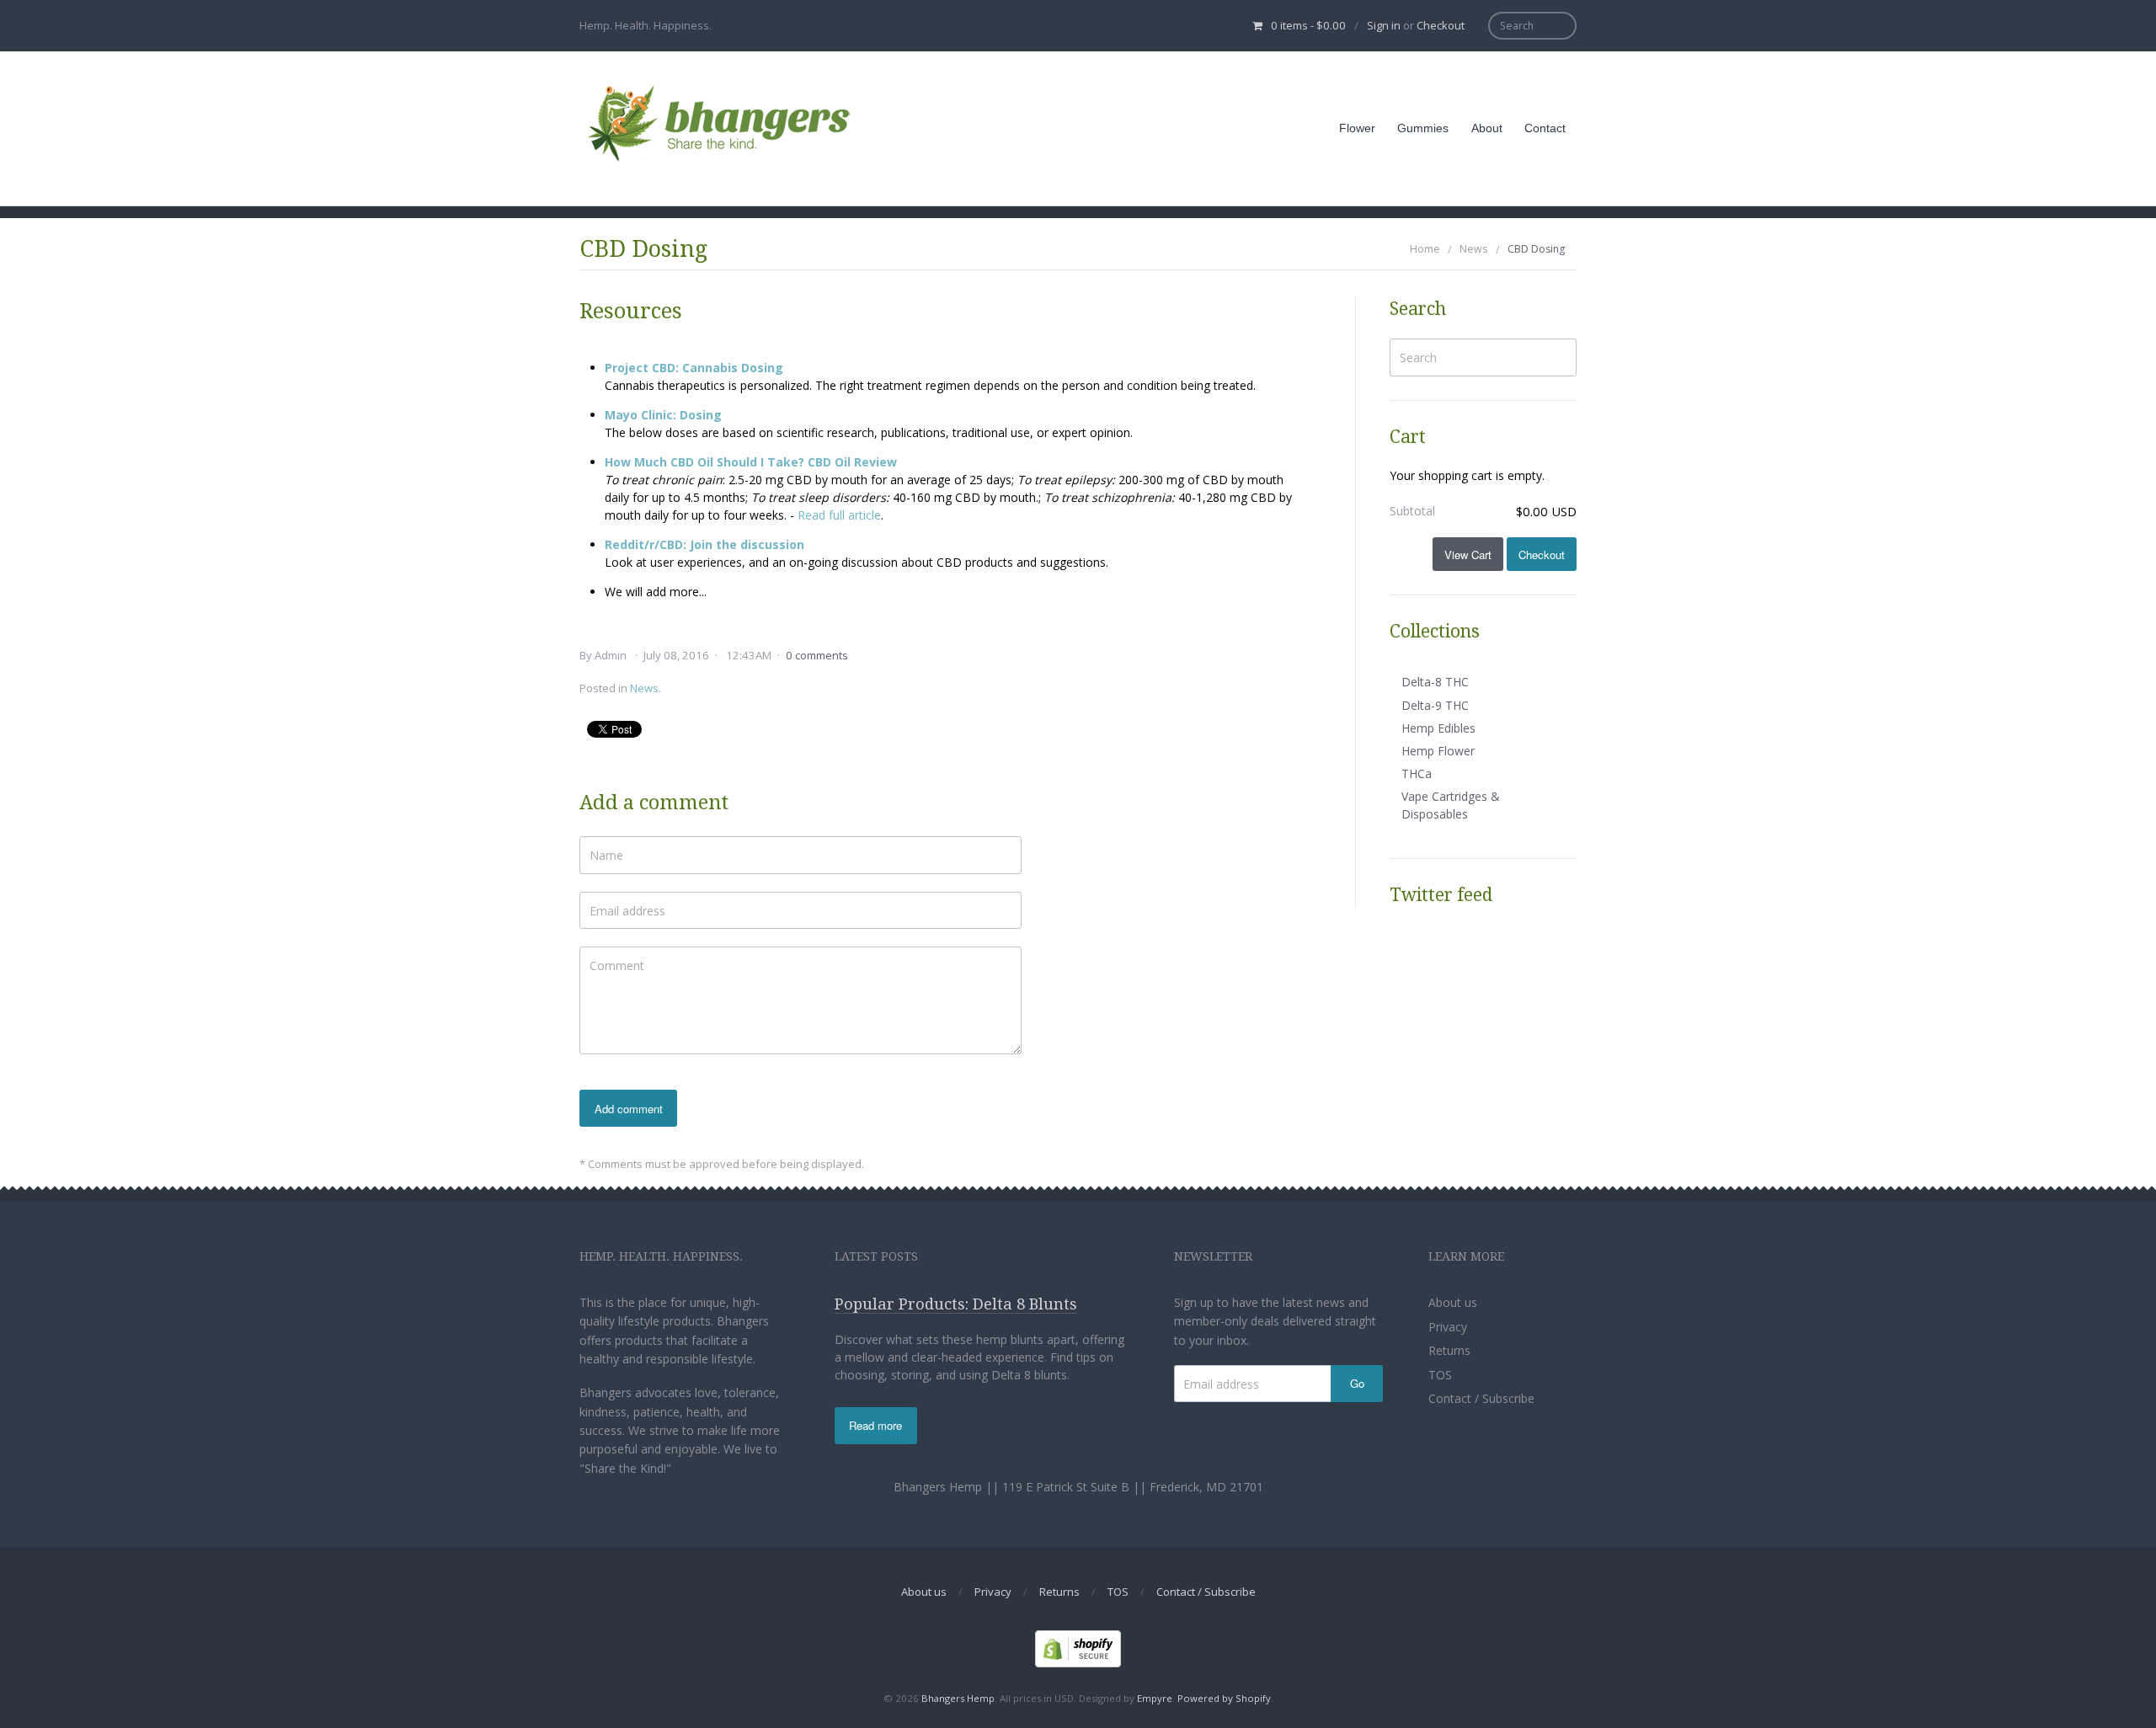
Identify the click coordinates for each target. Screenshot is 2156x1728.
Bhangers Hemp (958, 1698)
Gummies (1423, 128)
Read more (875, 1425)
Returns (1449, 1350)
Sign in (1384, 25)
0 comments (817, 655)
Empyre (1155, 1698)
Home (1425, 249)
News (1473, 249)
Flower (1357, 128)
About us (1453, 1302)
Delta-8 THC (1435, 682)
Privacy (1448, 1327)
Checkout (1441, 25)
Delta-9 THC (1435, 705)
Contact (1545, 128)
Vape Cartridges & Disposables (1451, 805)
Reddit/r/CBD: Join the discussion (704, 544)
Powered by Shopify (1224, 1698)
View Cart (1468, 555)
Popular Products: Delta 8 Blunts (956, 1304)
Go (1357, 1383)
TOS (1440, 1375)
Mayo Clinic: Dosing (663, 415)
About (1487, 128)
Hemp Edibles (1438, 728)
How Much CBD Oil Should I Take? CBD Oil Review (751, 462)
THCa (1417, 773)
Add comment (629, 1109)
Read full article (839, 515)
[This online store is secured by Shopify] (1078, 1648)
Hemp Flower (1438, 751)
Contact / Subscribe (1481, 1398)
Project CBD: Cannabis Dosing (694, 368)
